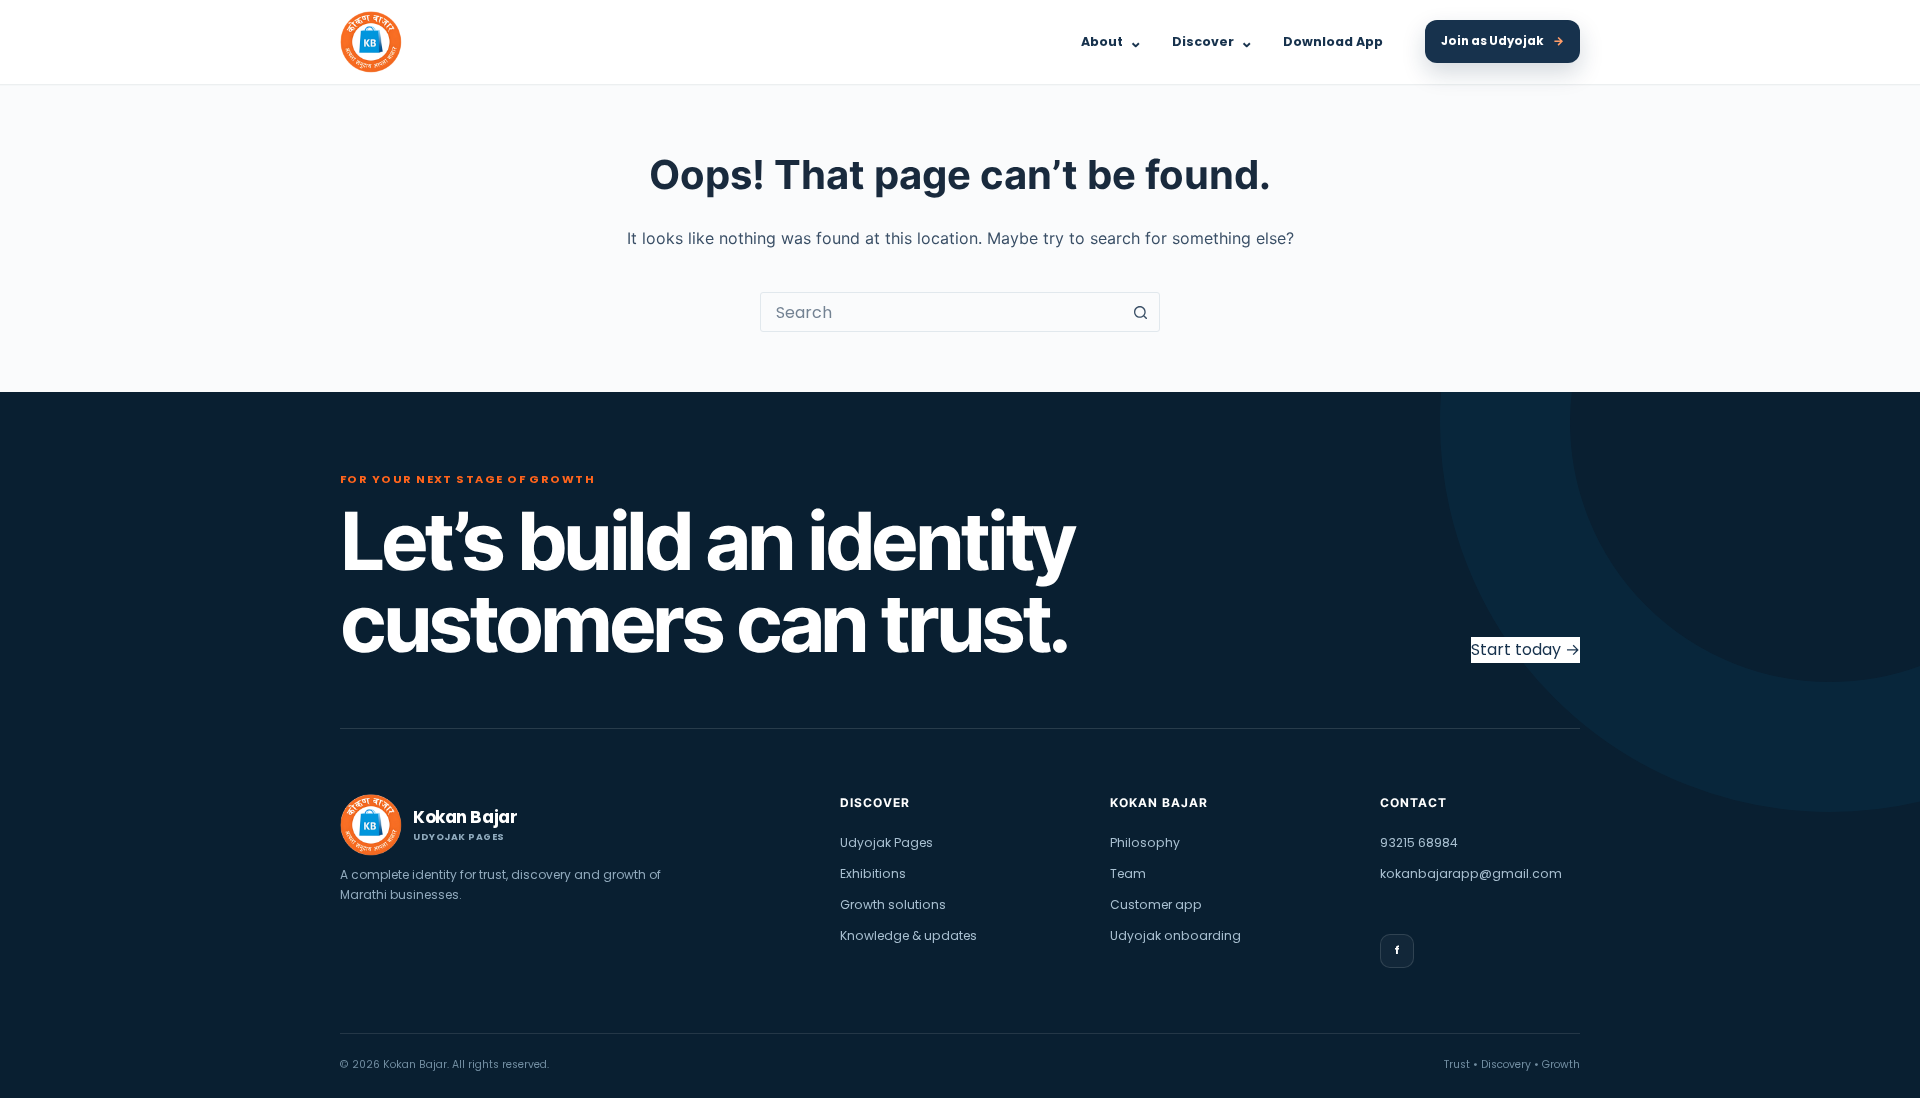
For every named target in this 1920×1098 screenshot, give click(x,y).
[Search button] (1140, 312)
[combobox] (941, 312)
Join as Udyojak (1502, 41)
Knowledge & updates (908, 935)
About (1111, 41)
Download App (1333, 41)
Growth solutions (893, 904)
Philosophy (1145, 842)
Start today (1525, 649)
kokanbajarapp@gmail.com (1471, 873)
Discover (1212, 41)
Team (1128, 873)
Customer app (1156, 904)
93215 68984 (1419, 842)
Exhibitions (873, 873)
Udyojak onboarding (1175, 935)
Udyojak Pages (886, 842)
